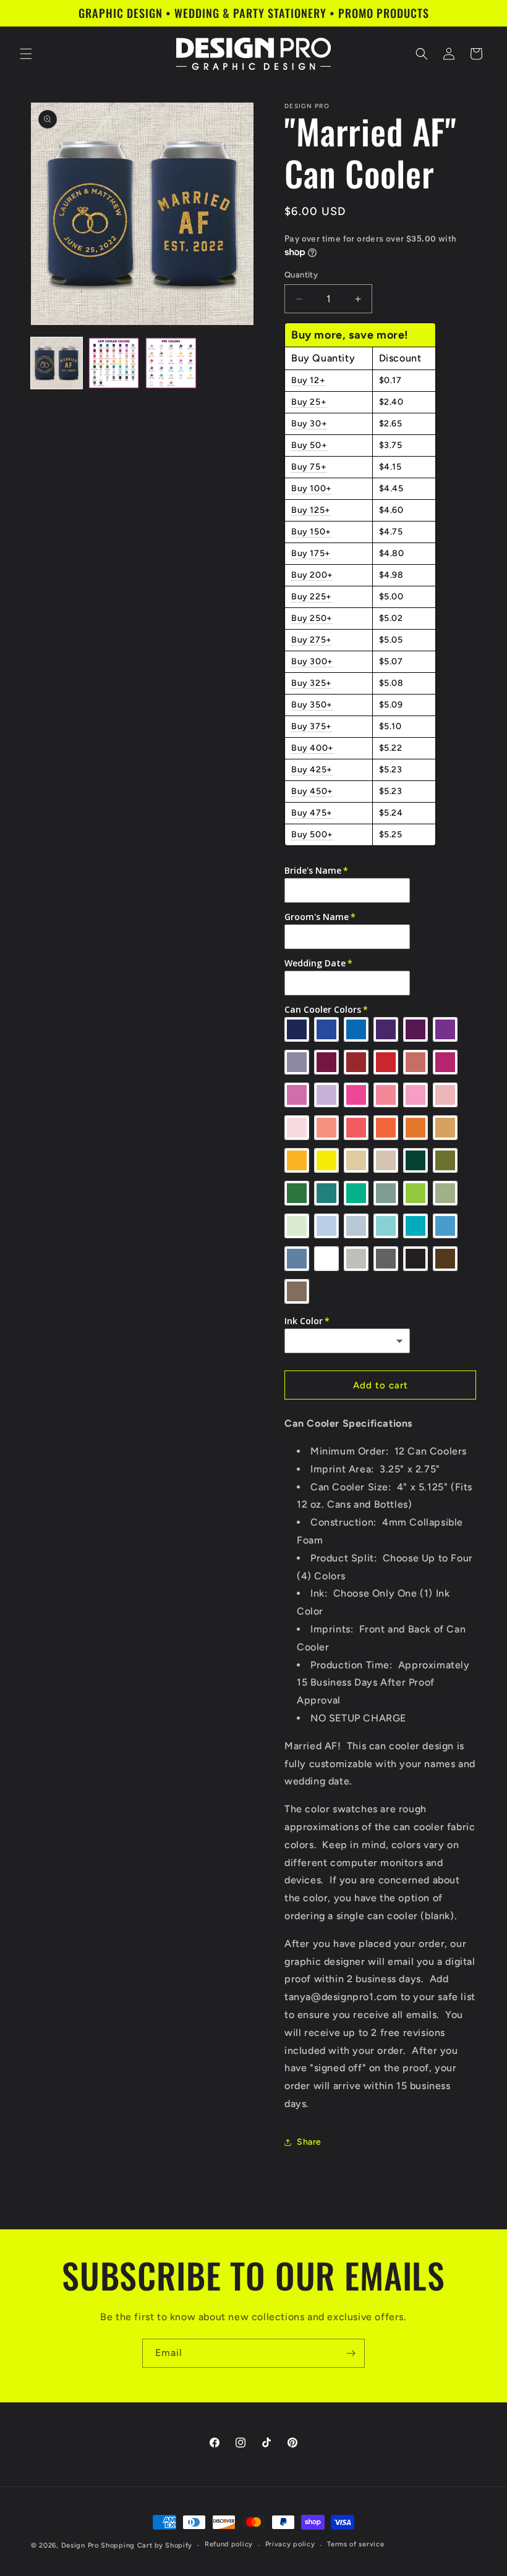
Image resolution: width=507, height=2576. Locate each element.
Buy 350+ (312, 705)
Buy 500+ (312, 834)
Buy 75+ (309, 467)
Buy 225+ (312, 597)
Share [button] (309, 2142)
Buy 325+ (312, 683)
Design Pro (80, 2545)
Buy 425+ (312, 770)
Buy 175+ (311, 553)
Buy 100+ (312, 488)
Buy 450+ (312, 791)
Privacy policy (290, 2544)
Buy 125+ (311, 510)
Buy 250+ (312, 618)
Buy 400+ (313, 748)
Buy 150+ (311, 532)
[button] (26, 54)
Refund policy (229, 2544)
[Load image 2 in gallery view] (114, 363)
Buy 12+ (308, 380)
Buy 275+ (312, 640)
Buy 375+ (312, 726)
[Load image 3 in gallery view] (171, 363)
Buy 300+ (312, 661)
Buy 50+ (309, 445)
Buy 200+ (312, 575)
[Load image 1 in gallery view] (57, 363)
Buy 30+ (309, 424)
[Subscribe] (351, 2353)
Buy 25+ (309, 402)
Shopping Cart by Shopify (147, 2545)
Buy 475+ (312, 813)
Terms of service (356, 2544)
